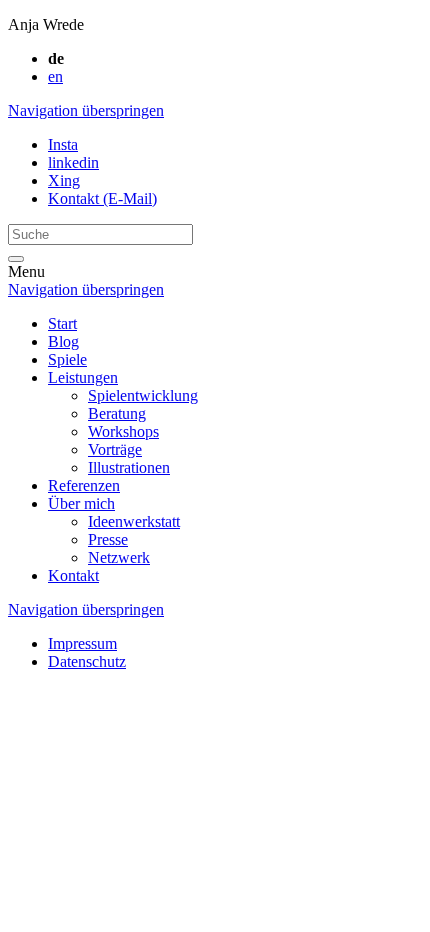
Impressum (82, 643)
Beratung (117, 413)
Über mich (81, 503)
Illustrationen (129, 467)
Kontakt (73, 575)
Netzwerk (119, 557)
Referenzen (84, 485)
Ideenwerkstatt (134, 521)
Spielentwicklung (143, 395)
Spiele (67, 359)
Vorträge (115, 449)
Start (62, 323)
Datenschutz (87, 661)
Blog (63, 341)
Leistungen (83, 377)
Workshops (123, 431)
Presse (108, 539)
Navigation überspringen (86, 110)
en (55, 76)
